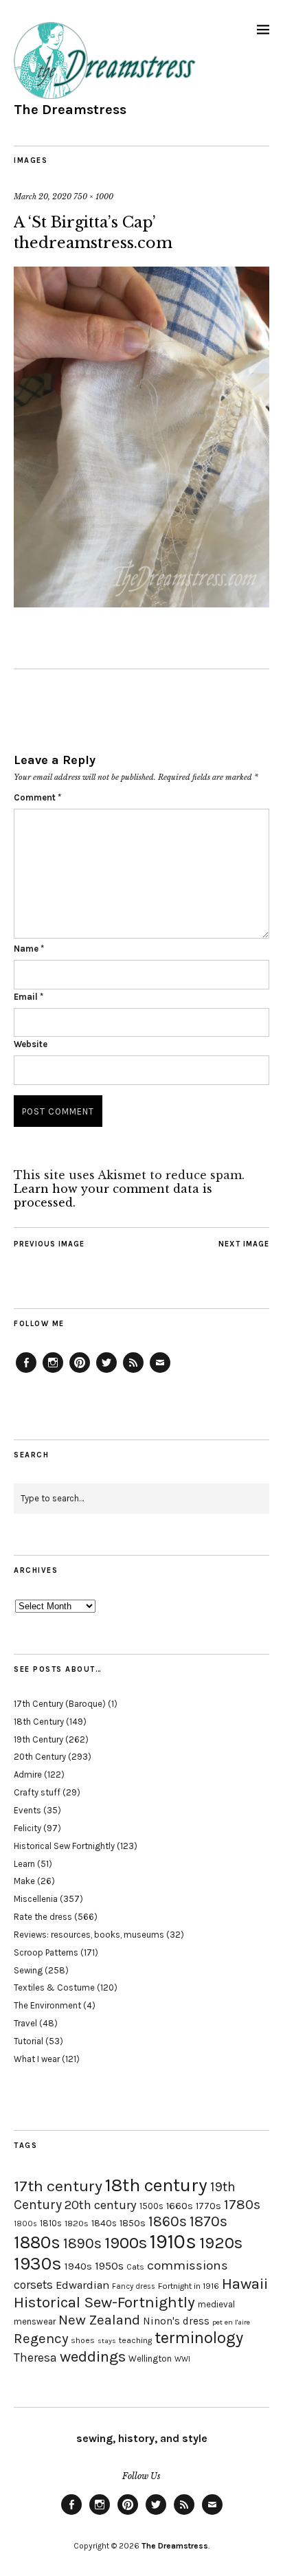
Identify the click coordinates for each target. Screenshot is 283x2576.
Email (29, 997)
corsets (33, 2285)
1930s (38, 2264)
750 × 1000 (93, 197)
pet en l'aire (231, 2322)
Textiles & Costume (54, 1987)
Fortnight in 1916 (189, 2286)
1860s (168, 2221)
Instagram (53, 1372)
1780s (242, 2204)
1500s (151, 2206)
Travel (25, 2023)
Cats (135, 2267)
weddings (93, 2356)
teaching (135, 2340)
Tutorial (29, 2041)
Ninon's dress (176, 2321)
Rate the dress (43, 1917)
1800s (25, 2224)
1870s (208, 2221)
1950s (109, 2266)
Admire (28, 1774)
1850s (133, 2223)
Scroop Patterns (46, 1952)
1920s (221, 2243)
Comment (37, 797)
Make (24, 1881)
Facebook (26, 1372)
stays (107, 2341)
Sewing (28, 1970)
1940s (78, 2266)
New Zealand (99, 2320)
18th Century (39, 1722)
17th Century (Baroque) (60, 1704)
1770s (208, 2206)
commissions (188, 2265)
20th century (101, 2205)
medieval (216, 2304)
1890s (82, 2243)
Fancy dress (134, 2286)
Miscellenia (36, 1899)
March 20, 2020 (43, 197)
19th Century (38, 1739)
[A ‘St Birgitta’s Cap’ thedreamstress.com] (141, 603)
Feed (133, 1372)
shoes (83, 2340)
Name (29, 949)
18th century (156, 2185)
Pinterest (80, 1372)
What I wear (37, 2059)
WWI (182, 2359)
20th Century (40, 1757)
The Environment (47, 2005)
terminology (199, 2338)
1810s (51, 2223)
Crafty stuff (37, 1792)
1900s (126, 2243)
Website (31, 1044)
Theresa (35, 2357)
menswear (35, 2321)
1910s (173, 2241)
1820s (77, 2223)
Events (27, 1810)
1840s (104, 2223)
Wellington (150, 2359)
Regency (41, 2338)
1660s (180, 2206)
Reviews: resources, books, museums (89, 1935)
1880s (37, 2242)
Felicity (27, 1828)
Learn (24, 1864)
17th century (58, 2186)
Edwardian (82, 2285)
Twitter (106, 1372)
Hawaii (245, 2284)
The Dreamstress (70, 110)
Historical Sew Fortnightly (64, 1846)
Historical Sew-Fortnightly (104, 2302)
